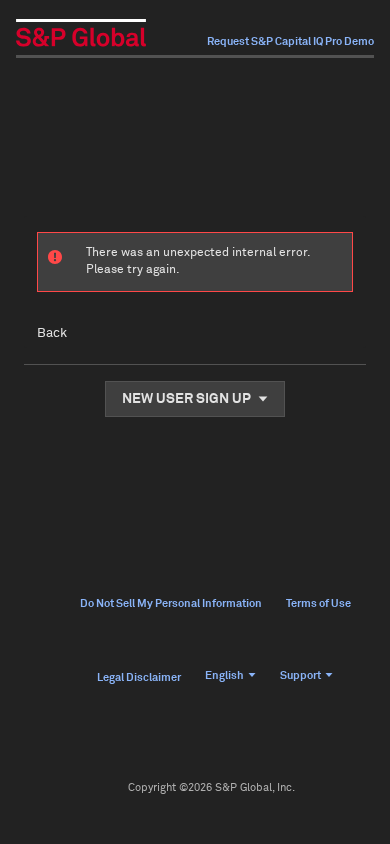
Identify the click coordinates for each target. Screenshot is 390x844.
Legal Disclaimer (139, 677)
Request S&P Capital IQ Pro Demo (290, 41)
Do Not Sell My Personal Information (171, 603)
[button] (195, 399)
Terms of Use (318, 603)
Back (52, 333)
